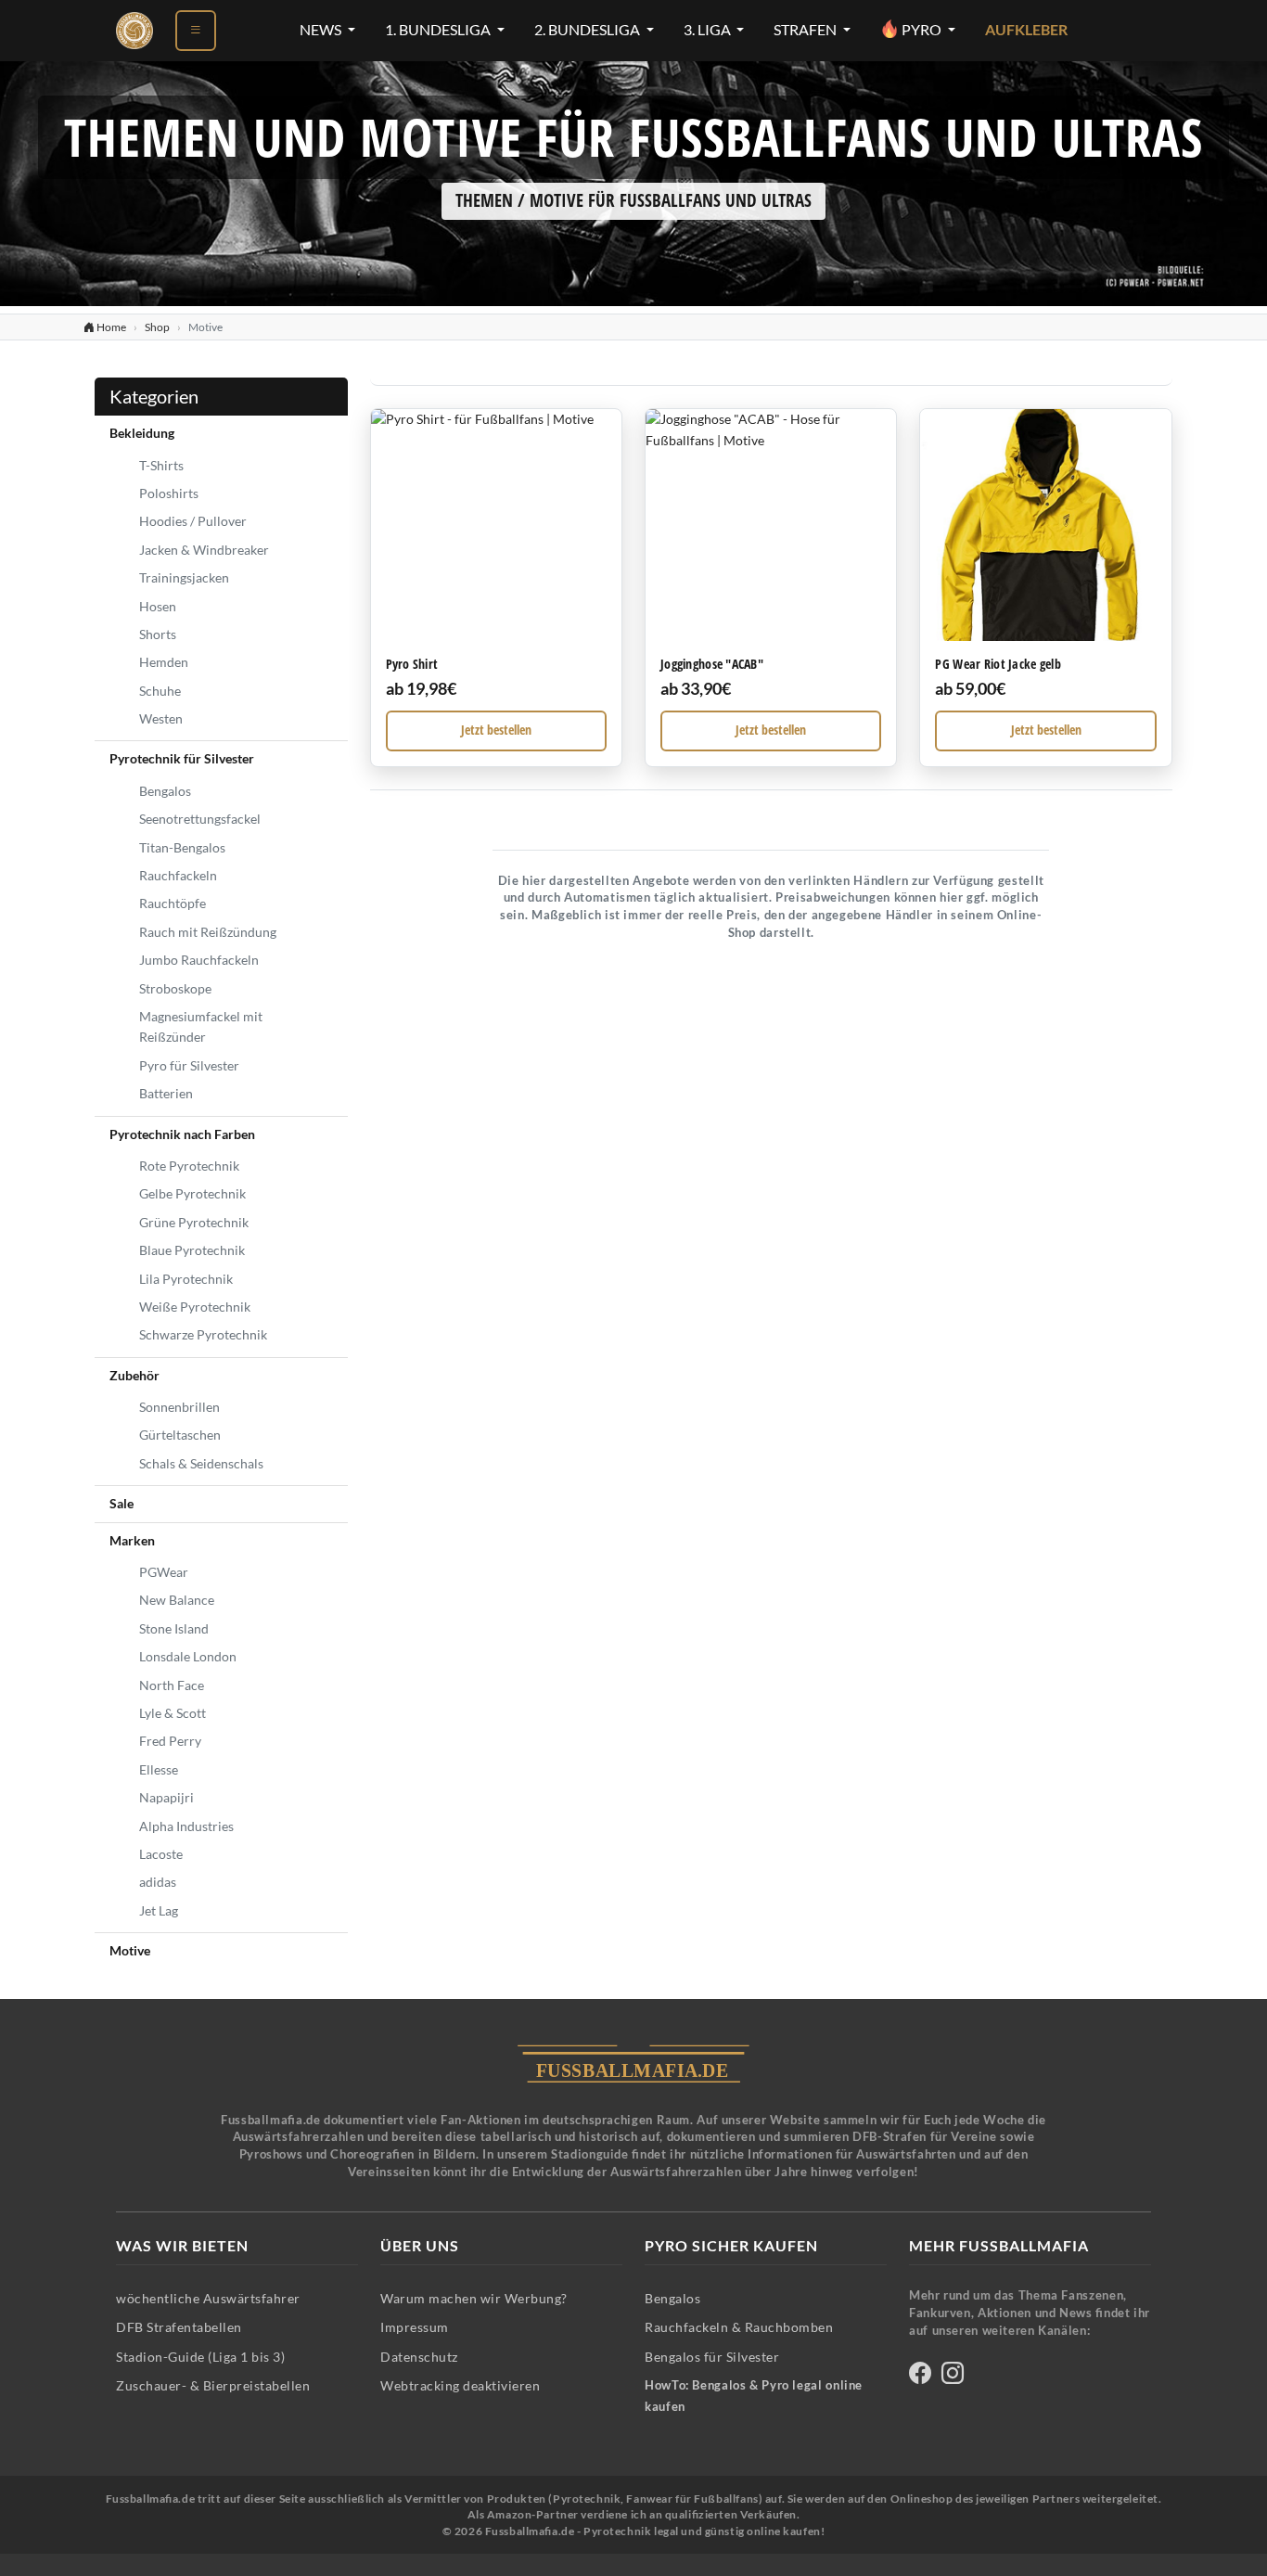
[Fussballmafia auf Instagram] (953, 2376)
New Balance (177, 1600)
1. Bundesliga (439, 30)
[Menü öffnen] (196, 31)
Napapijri (166, 1797)
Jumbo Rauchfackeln (199, 960)
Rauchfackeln (178, 875)
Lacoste (161, 1854)
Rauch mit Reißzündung (208, 932)
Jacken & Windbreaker (204, 550)
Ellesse (159, 1769)
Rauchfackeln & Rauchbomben (739, 2327)
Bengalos (165, 791)
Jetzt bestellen (496, 730)
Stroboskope (175, 988)
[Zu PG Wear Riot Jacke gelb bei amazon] (1045, 525)
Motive (130, 1950)
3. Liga (709, 30)
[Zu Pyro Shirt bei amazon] (496, 525)
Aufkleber (1026, 30)
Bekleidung (142, 433)
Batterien (166, 1093)
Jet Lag (159, 1910)
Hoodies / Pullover (193, 521)
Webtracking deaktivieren (460, 2385)
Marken (132, 1540)
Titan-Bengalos (182, 847)
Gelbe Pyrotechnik (192, 1193)
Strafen (806, 30)
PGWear (164, 1572)
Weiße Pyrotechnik (195, 1307)
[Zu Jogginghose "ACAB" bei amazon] (771, 525)
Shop (157, 327)
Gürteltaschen (180, 1435)
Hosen (158, 606)
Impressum (415, 2327)
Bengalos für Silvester (712, 2357)
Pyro (921, 30)
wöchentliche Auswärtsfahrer (208, 2298)
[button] (496, 587)
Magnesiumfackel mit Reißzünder (201, 1026)
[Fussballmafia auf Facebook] (920, 2376)
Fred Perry (170, 1741)
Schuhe (160, 691)
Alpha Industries (186, 1826)
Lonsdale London (188, 1656)
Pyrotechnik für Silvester (182, 758)
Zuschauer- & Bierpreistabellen (213, 2385)
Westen (161, 718)
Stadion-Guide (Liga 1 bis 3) (200, 2357)
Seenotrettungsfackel (200, 819)
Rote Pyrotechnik (189, 1166)
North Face (172, 1685)
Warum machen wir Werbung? (474, 2298)
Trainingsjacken (184, 577)
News (322, 30)
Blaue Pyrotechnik (192, 1250)
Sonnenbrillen (179, 1407)
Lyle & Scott (173, 1713)
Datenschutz (419, 2357)
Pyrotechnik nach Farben (182, 1134)
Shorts (158, 634)
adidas (158, 1882)
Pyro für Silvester (189, 1065)
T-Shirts (161, 465)
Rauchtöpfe (173, 903)
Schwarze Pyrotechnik (203, 1334)
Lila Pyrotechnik (186, 1279)
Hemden (164, 662)
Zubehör (134, 1375)
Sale (122, 1503)
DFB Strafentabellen (179, 2327)
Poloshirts (169, 493)
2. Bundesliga (589, 30)
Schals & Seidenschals (201, 1463)
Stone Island (174, 1628)
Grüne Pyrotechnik (194, 1222)
